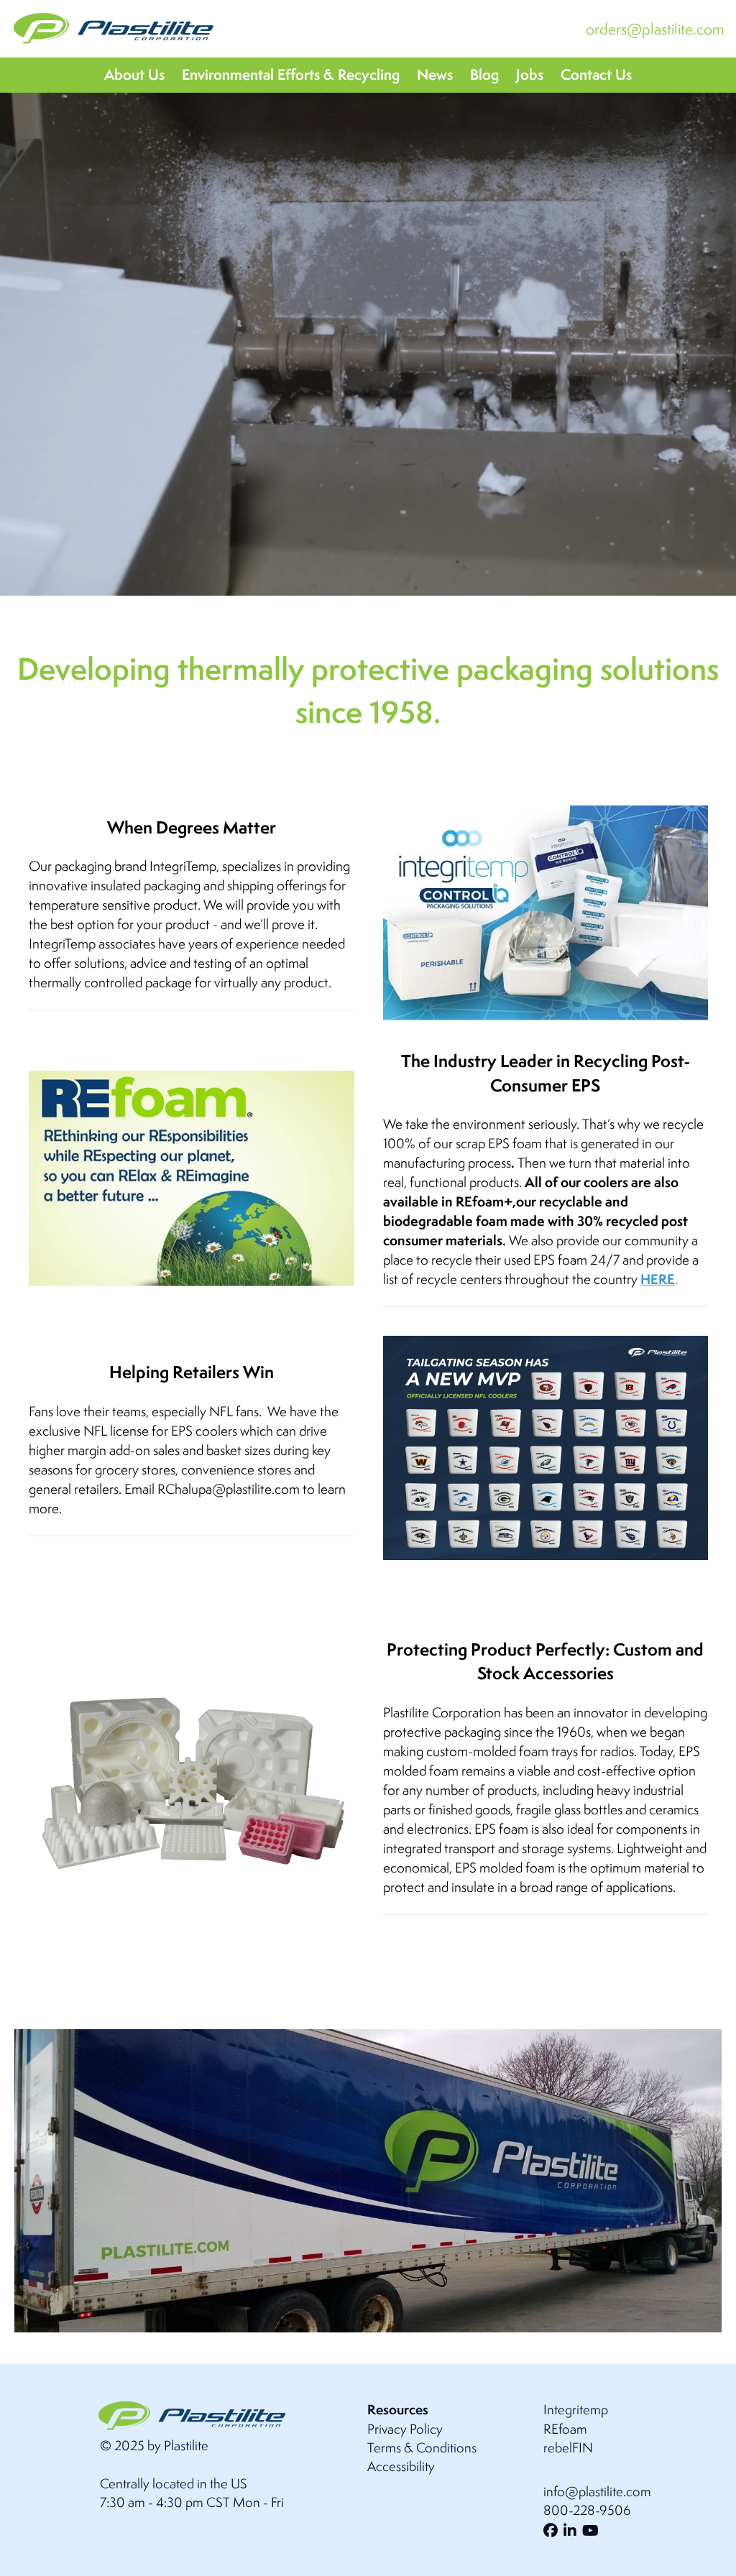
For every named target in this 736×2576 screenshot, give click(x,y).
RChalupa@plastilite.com (229, 1489)
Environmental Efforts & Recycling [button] (291, 74)
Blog (484, 74)
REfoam (565, 2429)
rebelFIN (568, 2447)
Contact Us (596, 74)
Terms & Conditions (422, 2447)
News (435, 74)
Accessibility (401, 2466)
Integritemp (576, 2409)
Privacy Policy (405, 2429)
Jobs (530, 74)
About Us (134, 74)
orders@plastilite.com (655, 29)
